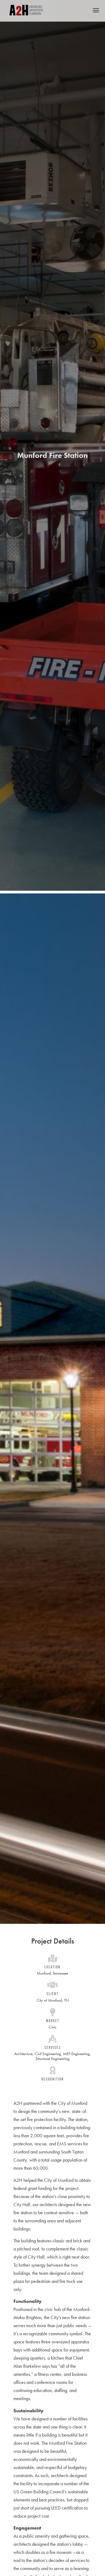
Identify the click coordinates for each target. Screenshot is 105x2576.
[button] (96, 10)
